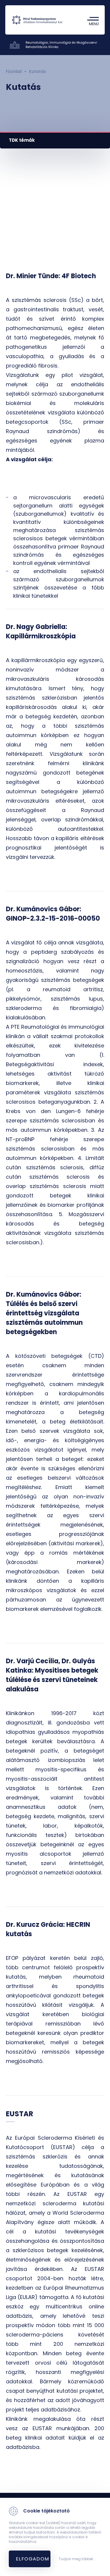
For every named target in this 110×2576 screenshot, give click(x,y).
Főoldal (14, 71)
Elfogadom (33, 2559)
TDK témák (22, 140)
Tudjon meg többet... (77, 2559)
